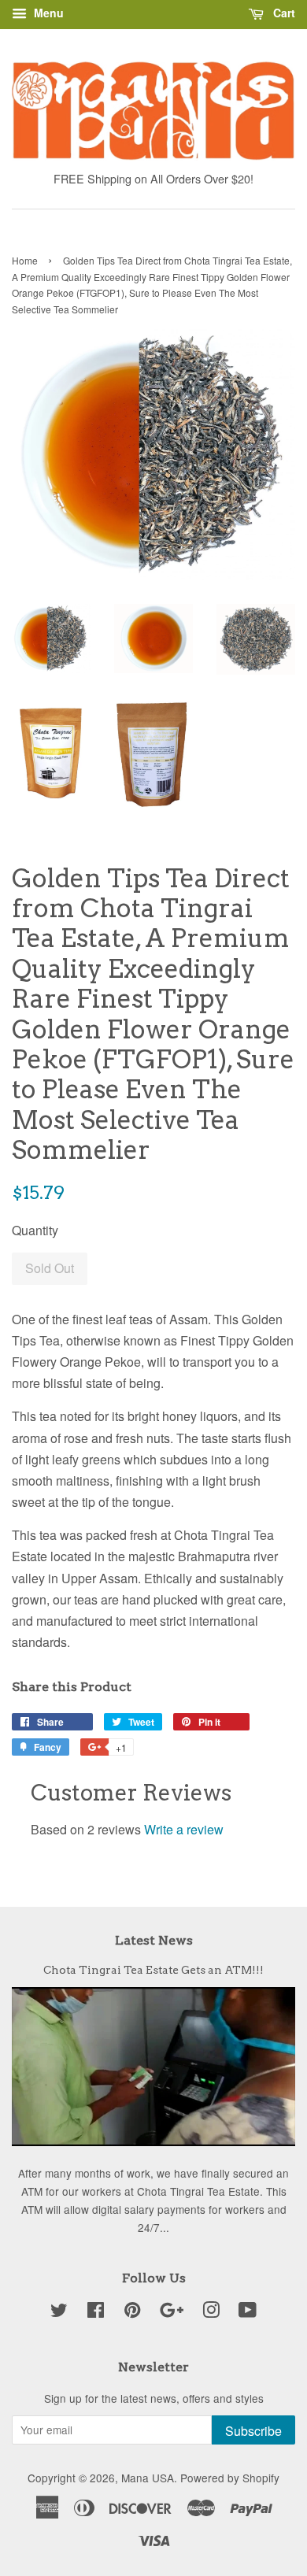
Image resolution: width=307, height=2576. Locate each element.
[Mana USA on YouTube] (248, 2312)
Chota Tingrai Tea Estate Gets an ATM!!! (153, 1970)
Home (25, 260)
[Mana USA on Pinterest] (132, 2312)
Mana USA (148, 2478)
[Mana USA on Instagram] (211, 2312)
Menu (47, 13)
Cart (283, 13)
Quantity (35, 1230)
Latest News (154, 1940)
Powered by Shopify (230, 2478)
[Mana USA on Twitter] (59, 2312)
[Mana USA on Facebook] (96, 2312)
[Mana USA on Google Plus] (172, 2312)
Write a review (184, 1829)
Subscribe (253, 2431)
